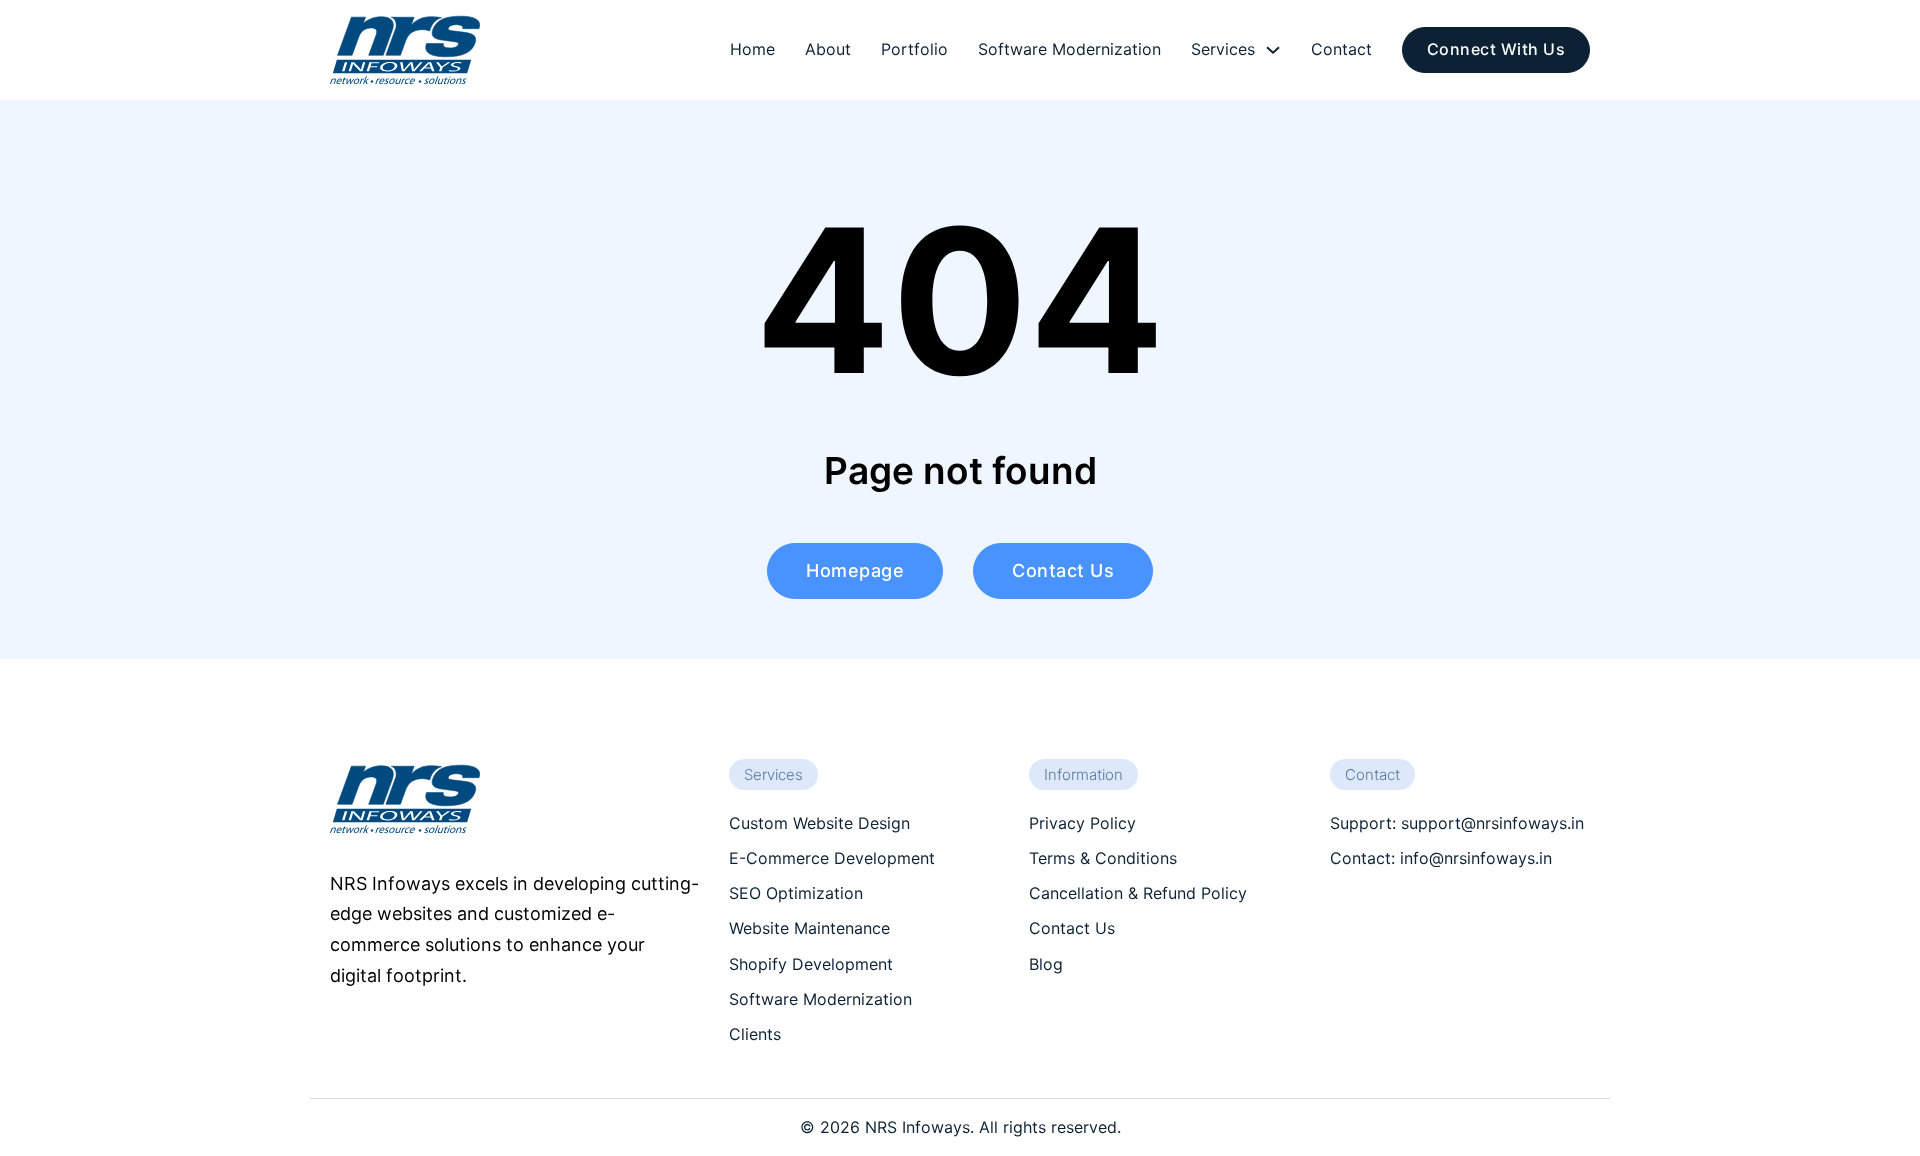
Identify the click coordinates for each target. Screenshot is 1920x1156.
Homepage (855, 570)
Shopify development (811, 964)
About (828, 49)
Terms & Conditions (1103, 858)
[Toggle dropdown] (1273, 50)
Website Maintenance (809, 928)
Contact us (1063, 570)
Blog (1046, 964)
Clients (755, 1034)
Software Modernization (1069, 49)
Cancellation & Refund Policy (1138, 893)
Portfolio (914, 49)
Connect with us (1496, 49)
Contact (1341, 49)
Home (752, 49)
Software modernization (820, 999)
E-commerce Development (832, 858)
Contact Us (1072, 928)
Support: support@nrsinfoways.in (1457, 823)
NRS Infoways (917, 1127)
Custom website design (819, 823)
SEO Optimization (796, 893)
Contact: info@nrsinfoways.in (1441, 858)
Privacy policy (1082, 823)
